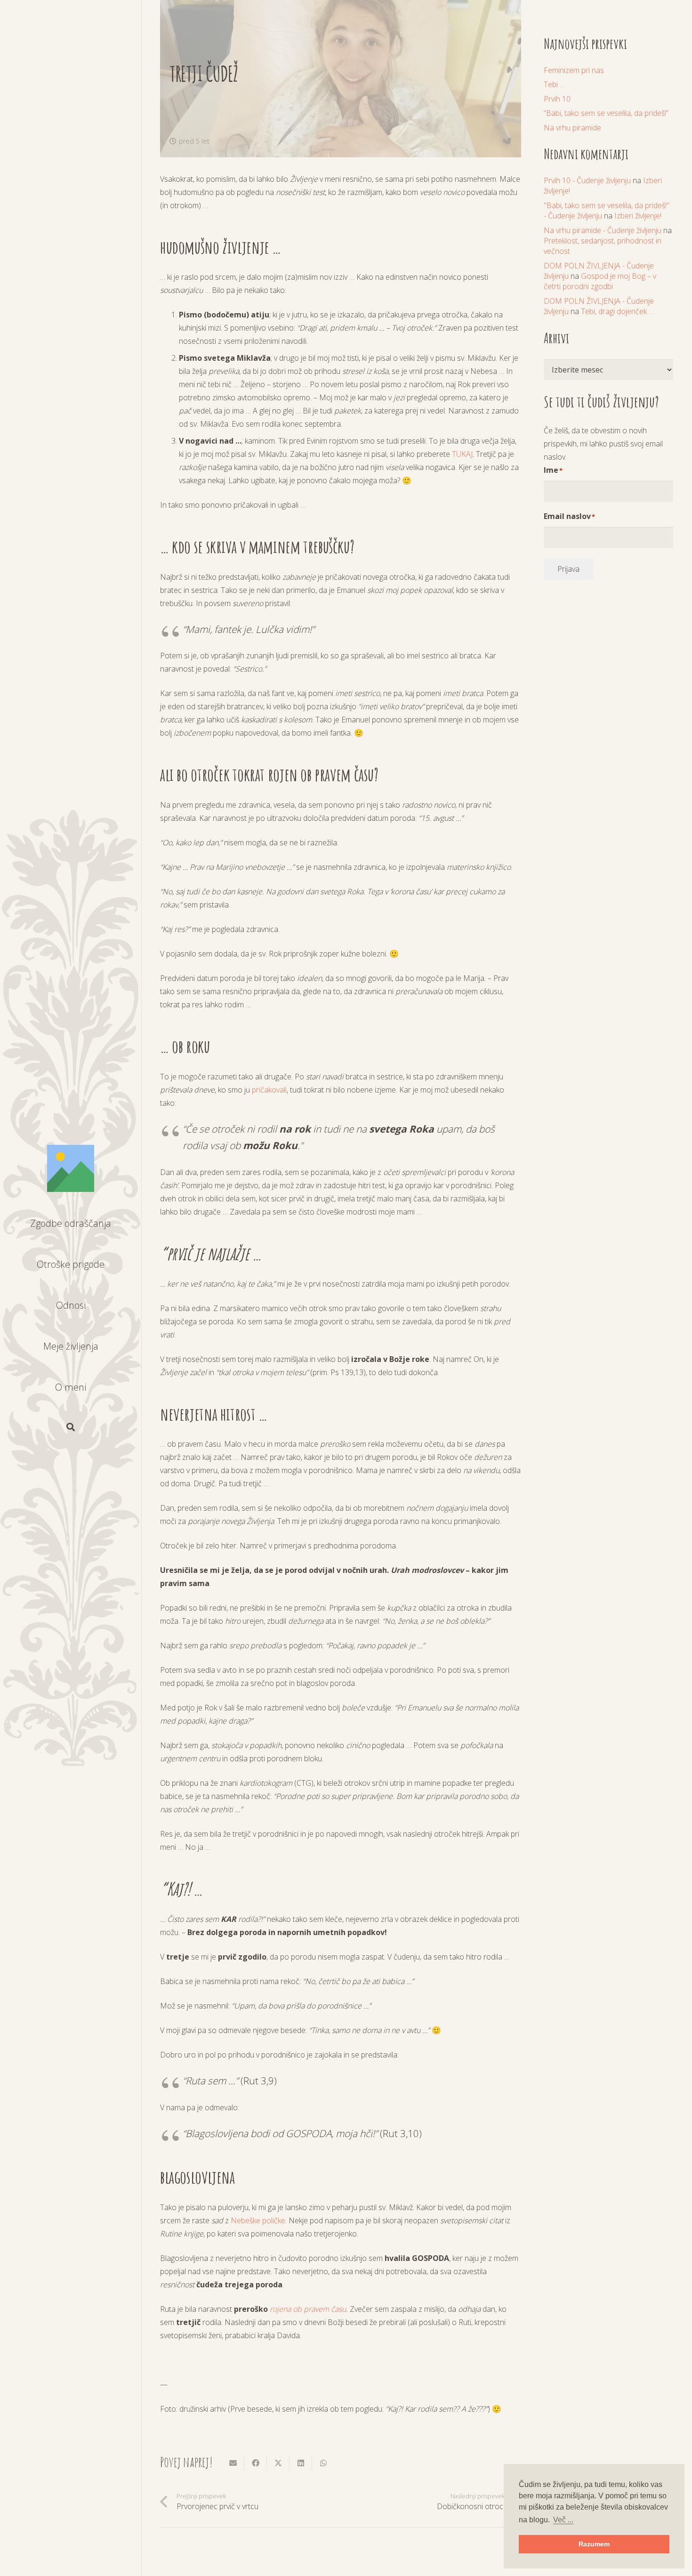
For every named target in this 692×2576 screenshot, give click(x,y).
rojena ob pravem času (308, 2309)
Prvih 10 (557, 99)
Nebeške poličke (258, 2220)
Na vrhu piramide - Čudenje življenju (603, 230)
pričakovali (269, 1090)
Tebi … (554, 84)
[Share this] (256, 2463)
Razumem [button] (594, 2544)
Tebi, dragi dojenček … (617, 311)
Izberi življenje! (638, 216)
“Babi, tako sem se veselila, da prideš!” (606, 113)
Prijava (568, 569)
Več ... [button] (563, 2520)
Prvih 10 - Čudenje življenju (587, 180)
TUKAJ (462, 454)
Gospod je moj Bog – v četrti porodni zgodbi (600, 281)
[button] (71, 1427)
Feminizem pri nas (574, 70)
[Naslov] (71, 1168)
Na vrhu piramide (572, 128)
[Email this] (233, 2463)
